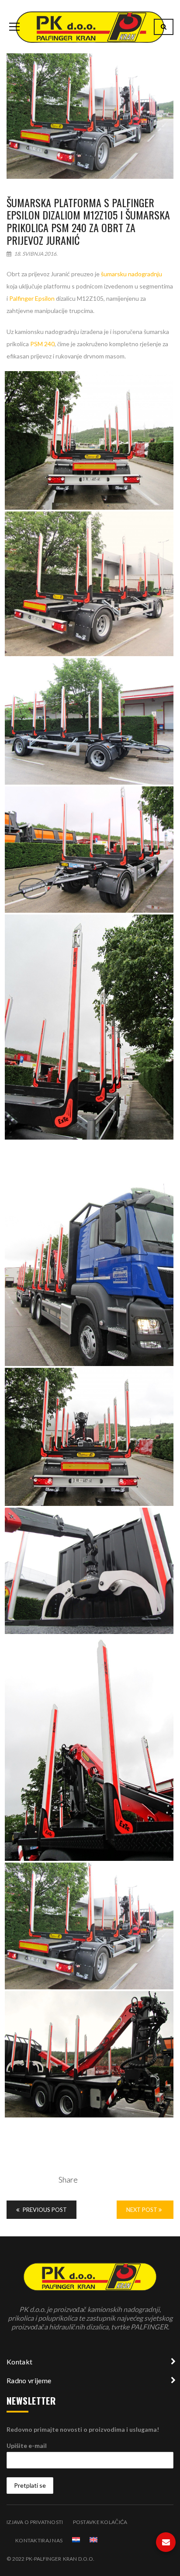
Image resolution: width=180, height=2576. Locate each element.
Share (68, 2180)
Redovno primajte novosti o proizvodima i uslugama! (83, 2429)
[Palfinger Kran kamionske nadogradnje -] (90, 26)
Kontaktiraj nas (39, 2540)
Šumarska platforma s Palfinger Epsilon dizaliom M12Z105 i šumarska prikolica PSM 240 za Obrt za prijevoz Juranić (88, 221)
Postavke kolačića (100, 2522)
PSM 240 (42, 344)
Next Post (142, 2210)
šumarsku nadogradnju (132, 274)
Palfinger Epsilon (32, 298)
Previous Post (44, 2210)
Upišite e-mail (27, 2446)
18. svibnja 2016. (35, 254)
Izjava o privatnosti (35, 2522)
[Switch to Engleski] (93, 2540)
